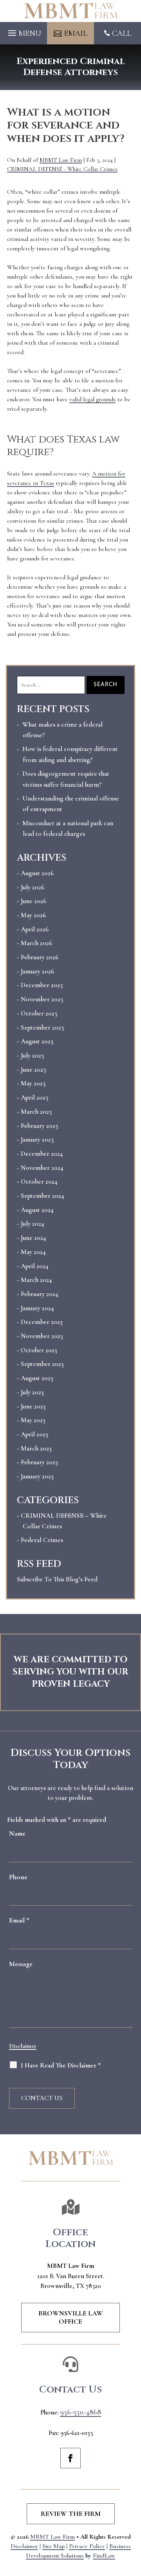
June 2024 (33, 1238)
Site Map (53, 2546)
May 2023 (33, 1420)
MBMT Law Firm (61, 160)
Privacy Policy (87, 2546)
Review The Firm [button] (71, 2514)
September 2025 (42, 1027)
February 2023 (39, 1462)
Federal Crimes (42, 1540)
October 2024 (39, 1182)
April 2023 (34, 1434)
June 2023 (33, 1406)
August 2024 (37, 1210)
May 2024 (33, 1252)
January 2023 (37, 1476)
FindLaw (104, 2556)
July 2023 (32, 1392)
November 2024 (42, 1168)
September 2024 (42, 1196)
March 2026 (36, 943)
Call (122, 33)
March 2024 (36, 1280)
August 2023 (37, 1378)
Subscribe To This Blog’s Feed (57, 1579)
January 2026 (37, 971)
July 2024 (32, 1224)
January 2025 (37, 1139)
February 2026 (40, 957)
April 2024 (34, 1266)
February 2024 (39, 1294)
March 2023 (36, 1448)
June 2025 (33, 1070)
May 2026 (33, 915)
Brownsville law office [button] (71, 2317)
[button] (23, 31)
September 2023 (42, 1364)
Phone (18, 1877)
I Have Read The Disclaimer (61, 2065)
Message (21, 1964)
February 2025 (39, 1126)
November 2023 (42, 1336)
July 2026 (33, 887)
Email (19, 1920)
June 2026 (33, 901)
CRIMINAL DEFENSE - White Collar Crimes (62, 169)
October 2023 (39, 1350)
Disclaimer (23, 2046)
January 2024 (37, 1308)
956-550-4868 (80, 2412)
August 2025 (37, 1041)
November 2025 (42, 999)
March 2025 (36, 1112)
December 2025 (42, 985)
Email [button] (76, 33)
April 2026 (35, 929)
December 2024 (42, 1154)
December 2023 (42, 1322)
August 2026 (37, 873)
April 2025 (34, 1097)
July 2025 (32, 1055)
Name (17, 1833)
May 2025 (33, 1083)
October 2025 (39, 1013)
